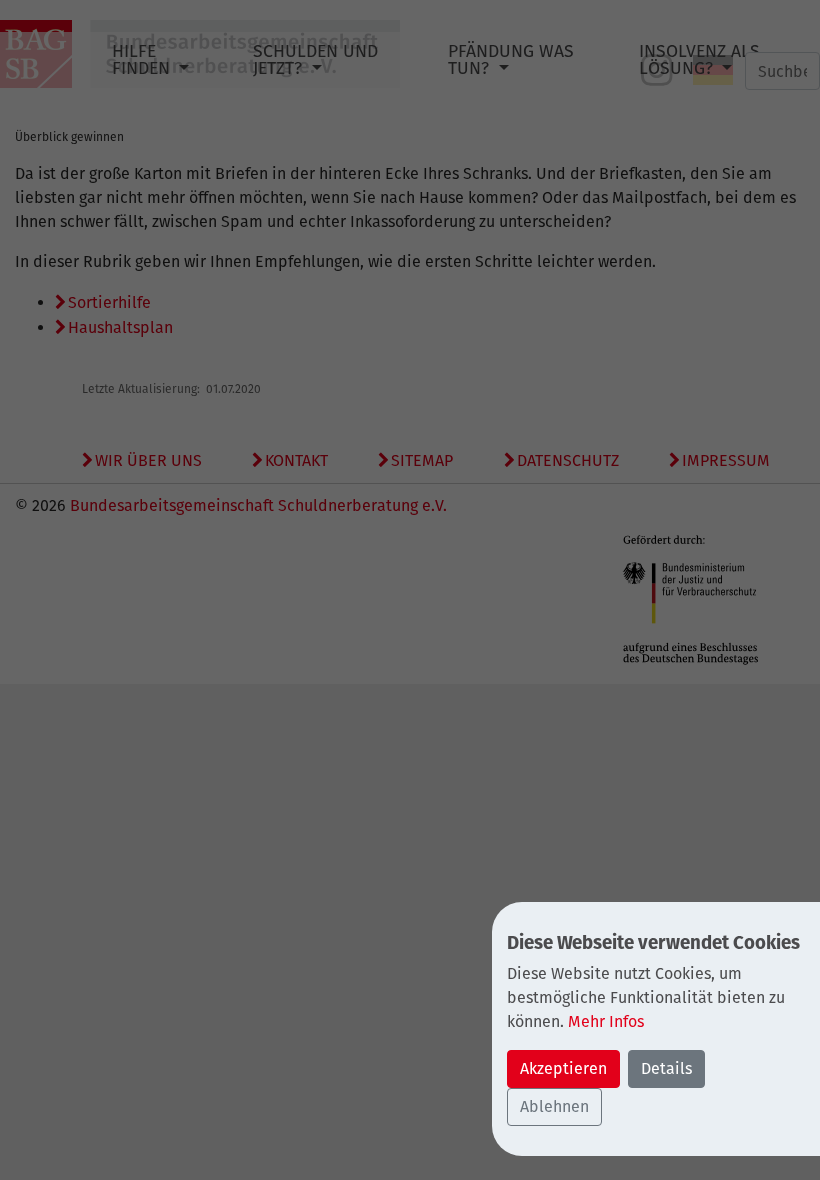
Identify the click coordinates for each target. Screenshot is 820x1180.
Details (666, 1068)
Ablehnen (554, 1106)
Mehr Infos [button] (606, 1021)
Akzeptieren (563, 1068)
